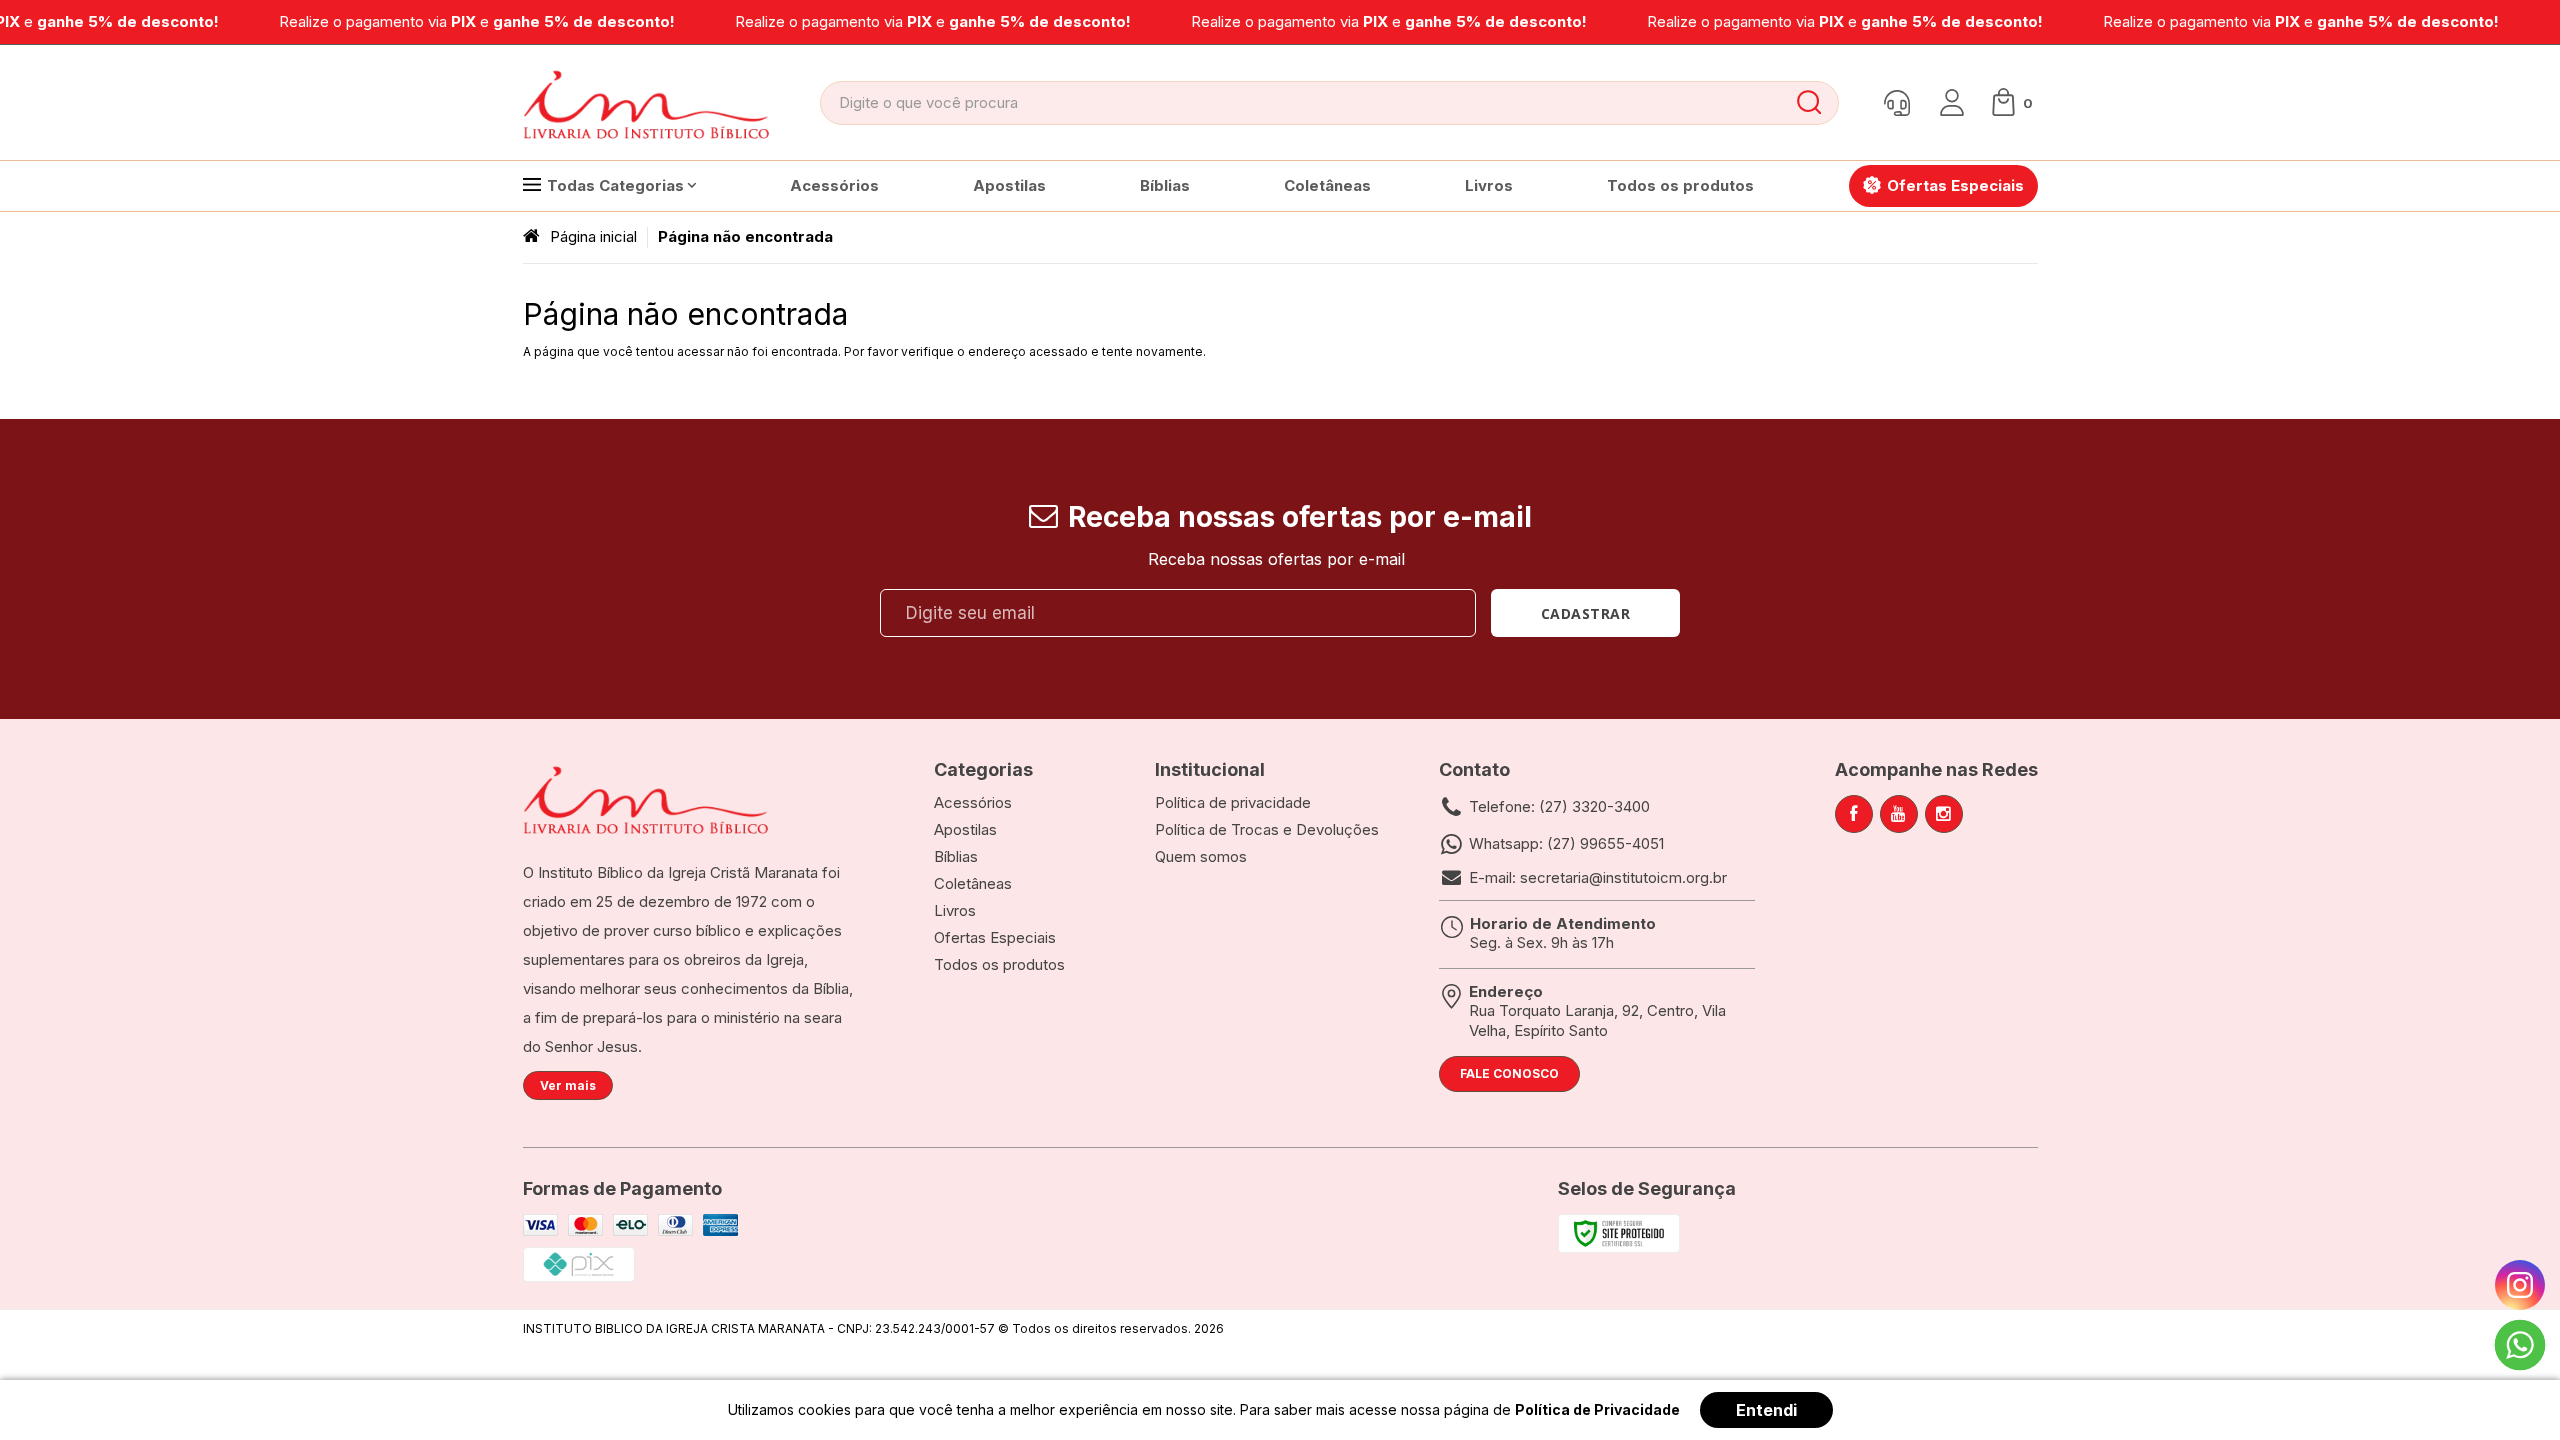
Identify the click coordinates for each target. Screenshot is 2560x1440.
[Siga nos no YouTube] (1899, 814)
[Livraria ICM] (648, 103)
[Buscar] (1809, 103)
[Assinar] (1586, 613)
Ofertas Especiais (995, 937)
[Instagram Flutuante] (2520, 1285)
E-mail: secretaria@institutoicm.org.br (1598, 877)
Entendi (1766, 1410)
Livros (955, 910)
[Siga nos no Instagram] (1944, 814)
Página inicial (593, 236)
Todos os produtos (999, 964)
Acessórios (973, 802)
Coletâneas (973, 883)
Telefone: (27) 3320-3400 (1559, 806)
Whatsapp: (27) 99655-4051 (1566, 843)
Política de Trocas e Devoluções (1267, 829)
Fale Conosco (1509, 1073)
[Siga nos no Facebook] (1854, 814)
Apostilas (965, 829)
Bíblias (956, 856)
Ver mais (568, 1085)
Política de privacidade (1233, 802)
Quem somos (1201, 856)
